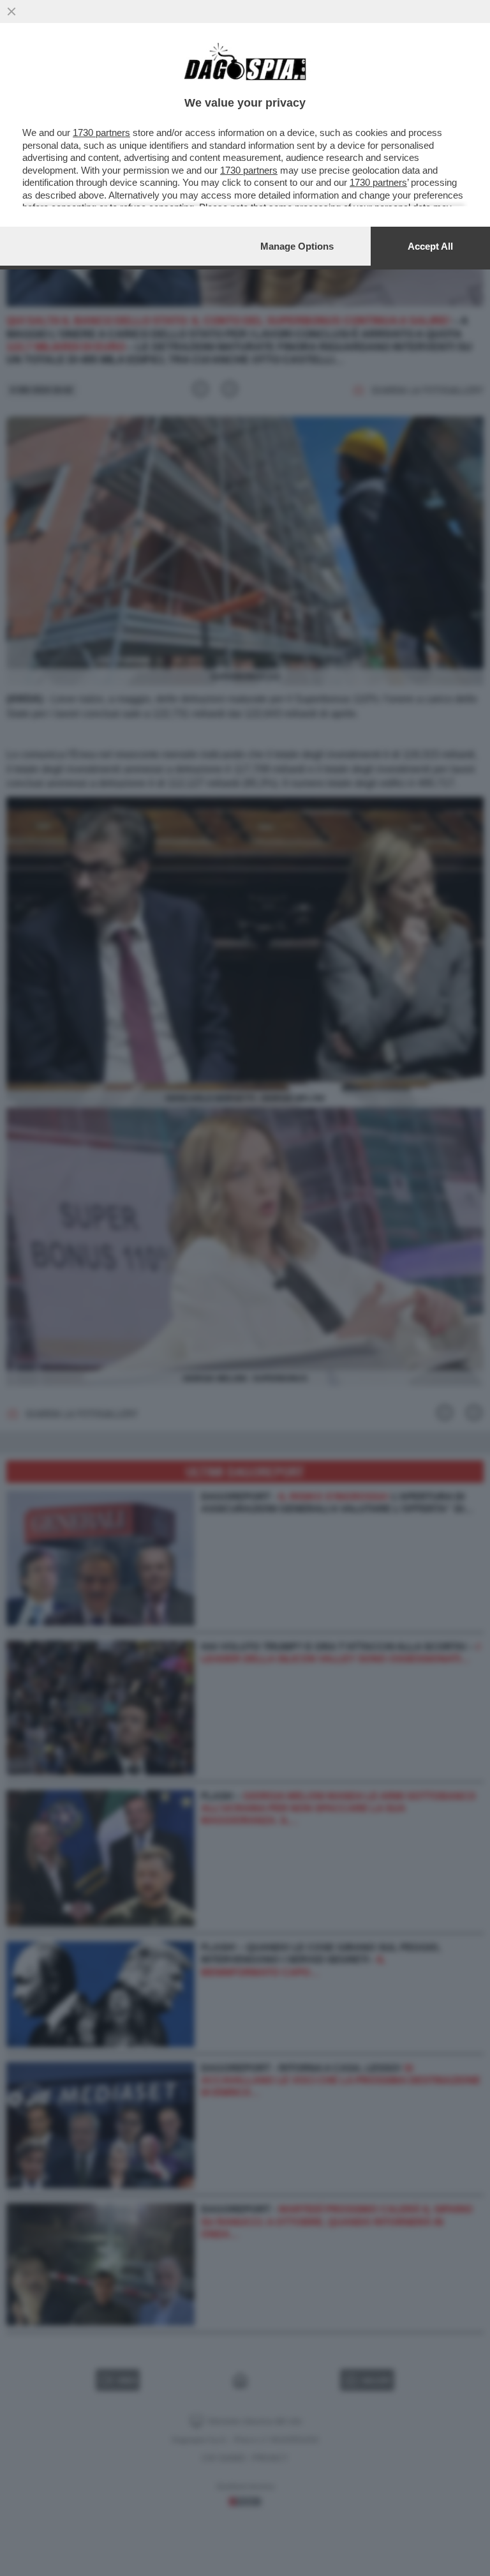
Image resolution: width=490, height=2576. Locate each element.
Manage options (297, 246)
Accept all (430, 246)
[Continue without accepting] (11, 11)
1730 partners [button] (101, 133)
